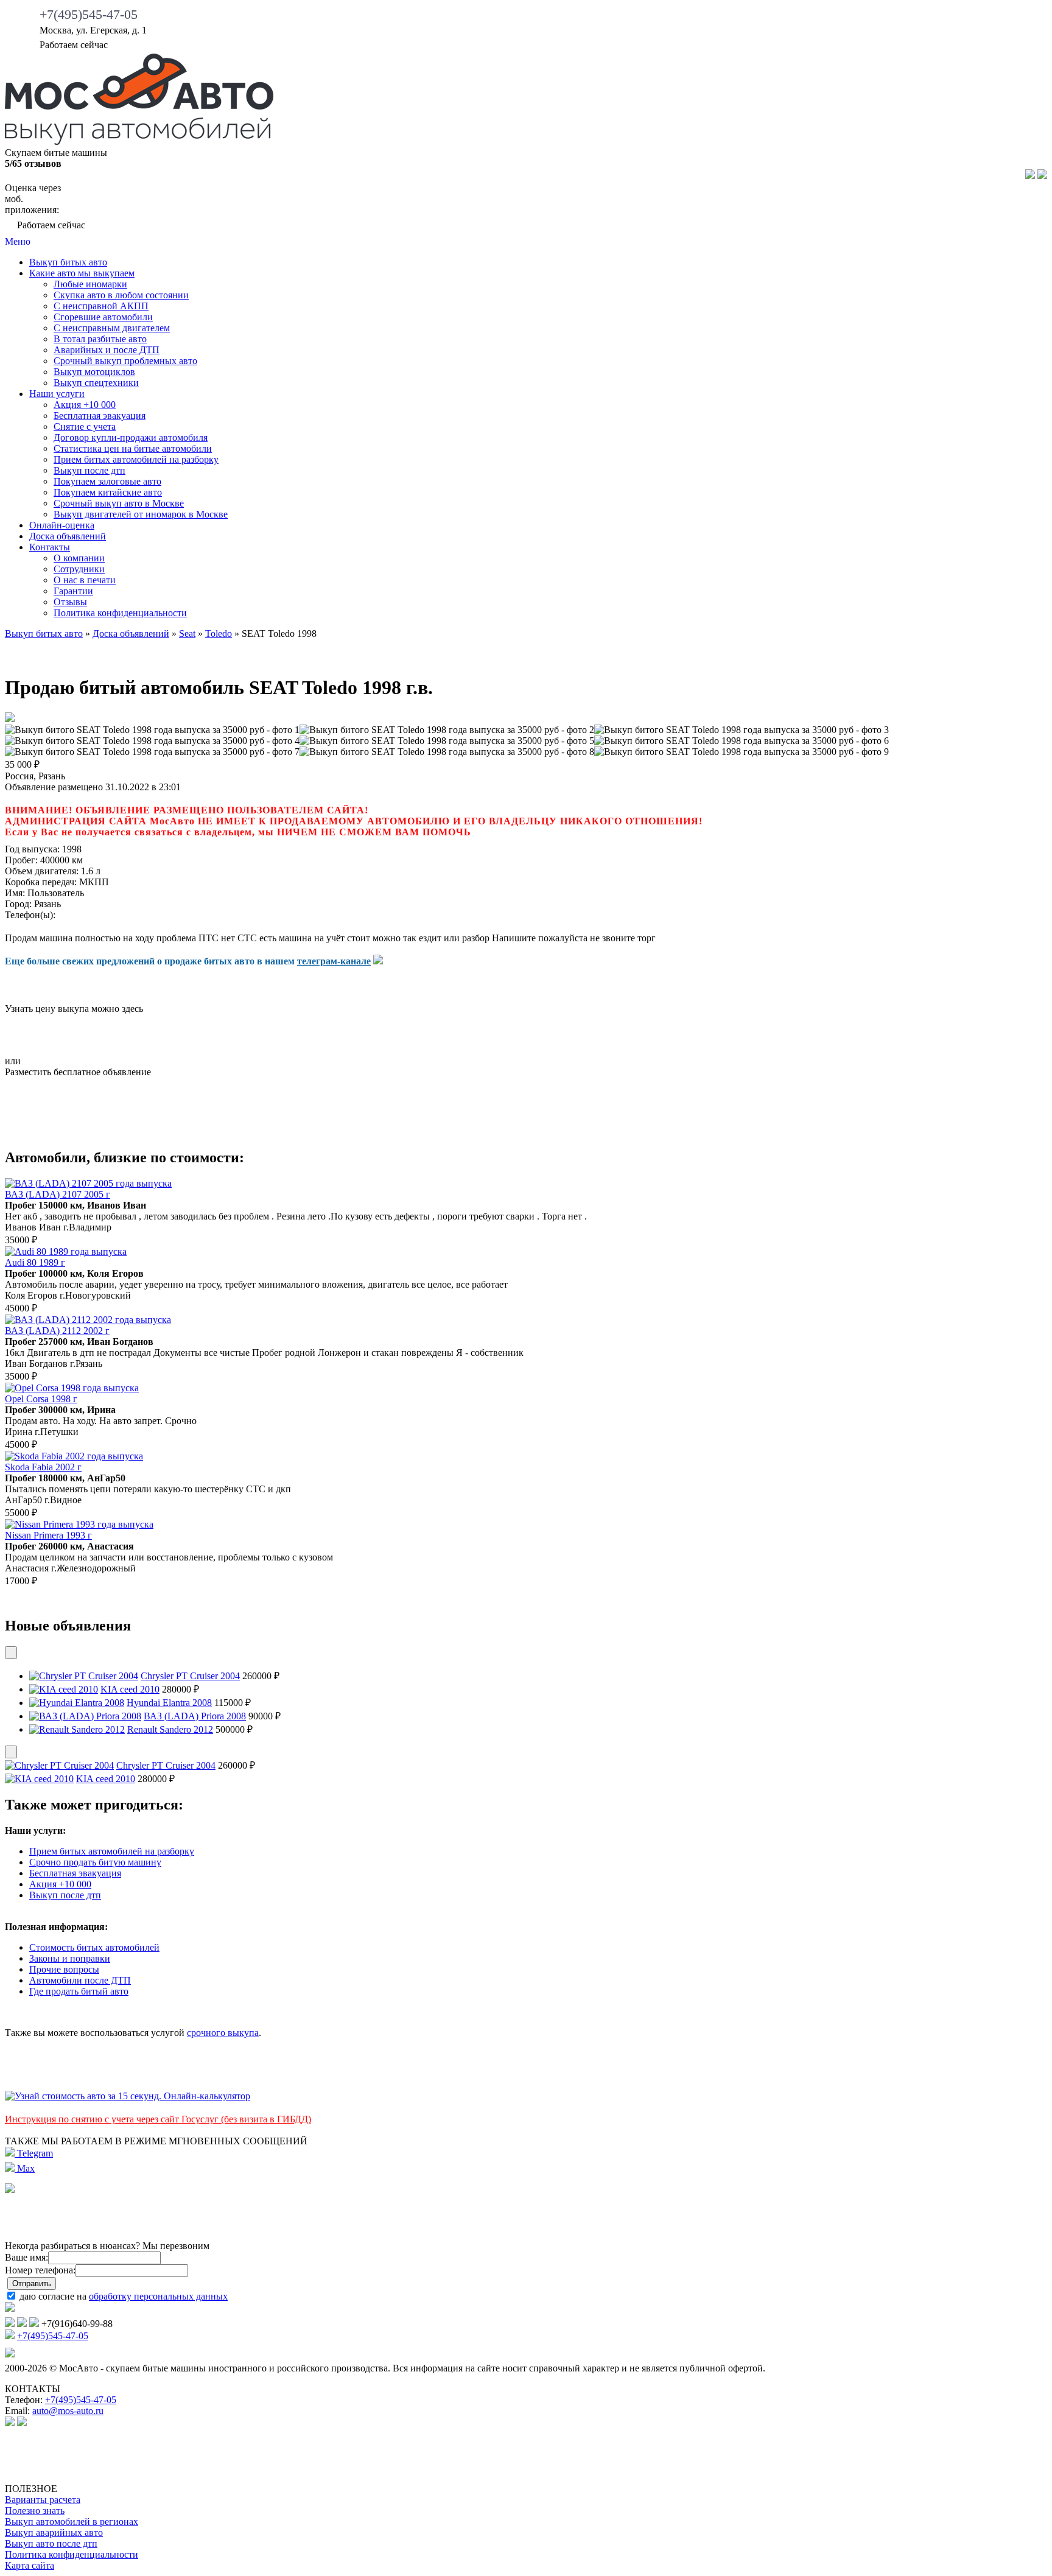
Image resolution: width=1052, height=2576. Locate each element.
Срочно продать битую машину (95, 1862)
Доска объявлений (68, 536)
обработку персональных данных (158, 2296)
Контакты (50, 547)
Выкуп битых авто (68, 262)
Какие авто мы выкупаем (82, 273)
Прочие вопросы (64, 1969)
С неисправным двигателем (112, 328)
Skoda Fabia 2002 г (43, 1467)
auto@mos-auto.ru (68, 2411)
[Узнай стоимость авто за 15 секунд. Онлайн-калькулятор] (128, 2096)
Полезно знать (35, 2511)
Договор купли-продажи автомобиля (131, 437)
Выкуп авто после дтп (51, 2543)
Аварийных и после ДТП (107, 350)
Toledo (219, 633)
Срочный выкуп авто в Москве (119, 503)
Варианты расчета (43, 2500)
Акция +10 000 (85, 405)
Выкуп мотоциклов (94, 372)
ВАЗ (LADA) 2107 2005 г (58, 1194)
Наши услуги (57, 394)
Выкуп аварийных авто (54, 2532)
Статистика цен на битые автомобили (133, 448)
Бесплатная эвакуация (100, 416)
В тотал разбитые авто (100, 339)
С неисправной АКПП (101, 306)
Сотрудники (79, 569)
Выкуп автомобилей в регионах (72, 2522)
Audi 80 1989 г (35, 1262)
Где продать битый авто (79, 1991)
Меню (18, 241)
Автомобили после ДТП (80, 1980)
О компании (79, 558)
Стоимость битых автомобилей (94, 1947)
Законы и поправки (70, 1958)
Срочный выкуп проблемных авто (125, 361)
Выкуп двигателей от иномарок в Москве (141, 514)
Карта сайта (30, 2565)
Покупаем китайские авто (108, 492)
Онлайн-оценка (62, 525)
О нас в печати (85, 580)
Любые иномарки (90, 284)
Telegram (34, 2153)
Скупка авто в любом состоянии (121, 295)
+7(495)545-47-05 (89, 14)
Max (25, 2168)
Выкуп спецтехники (96, 383)
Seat (187, 633)
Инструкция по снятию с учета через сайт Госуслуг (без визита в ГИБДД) (158, 2119)
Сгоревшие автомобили (103, 317)
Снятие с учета (85, 426)
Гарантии (73, 591)
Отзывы (70, 602)
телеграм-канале (334, 961)
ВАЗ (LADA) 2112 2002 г (57, 1331)
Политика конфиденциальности (120, 613)
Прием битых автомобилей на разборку (136, 459)
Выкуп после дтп (89, 470)
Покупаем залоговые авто (107, 481)
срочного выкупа (223, 2033)
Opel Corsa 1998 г (41, 1399)
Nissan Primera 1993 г (48, 1535)
